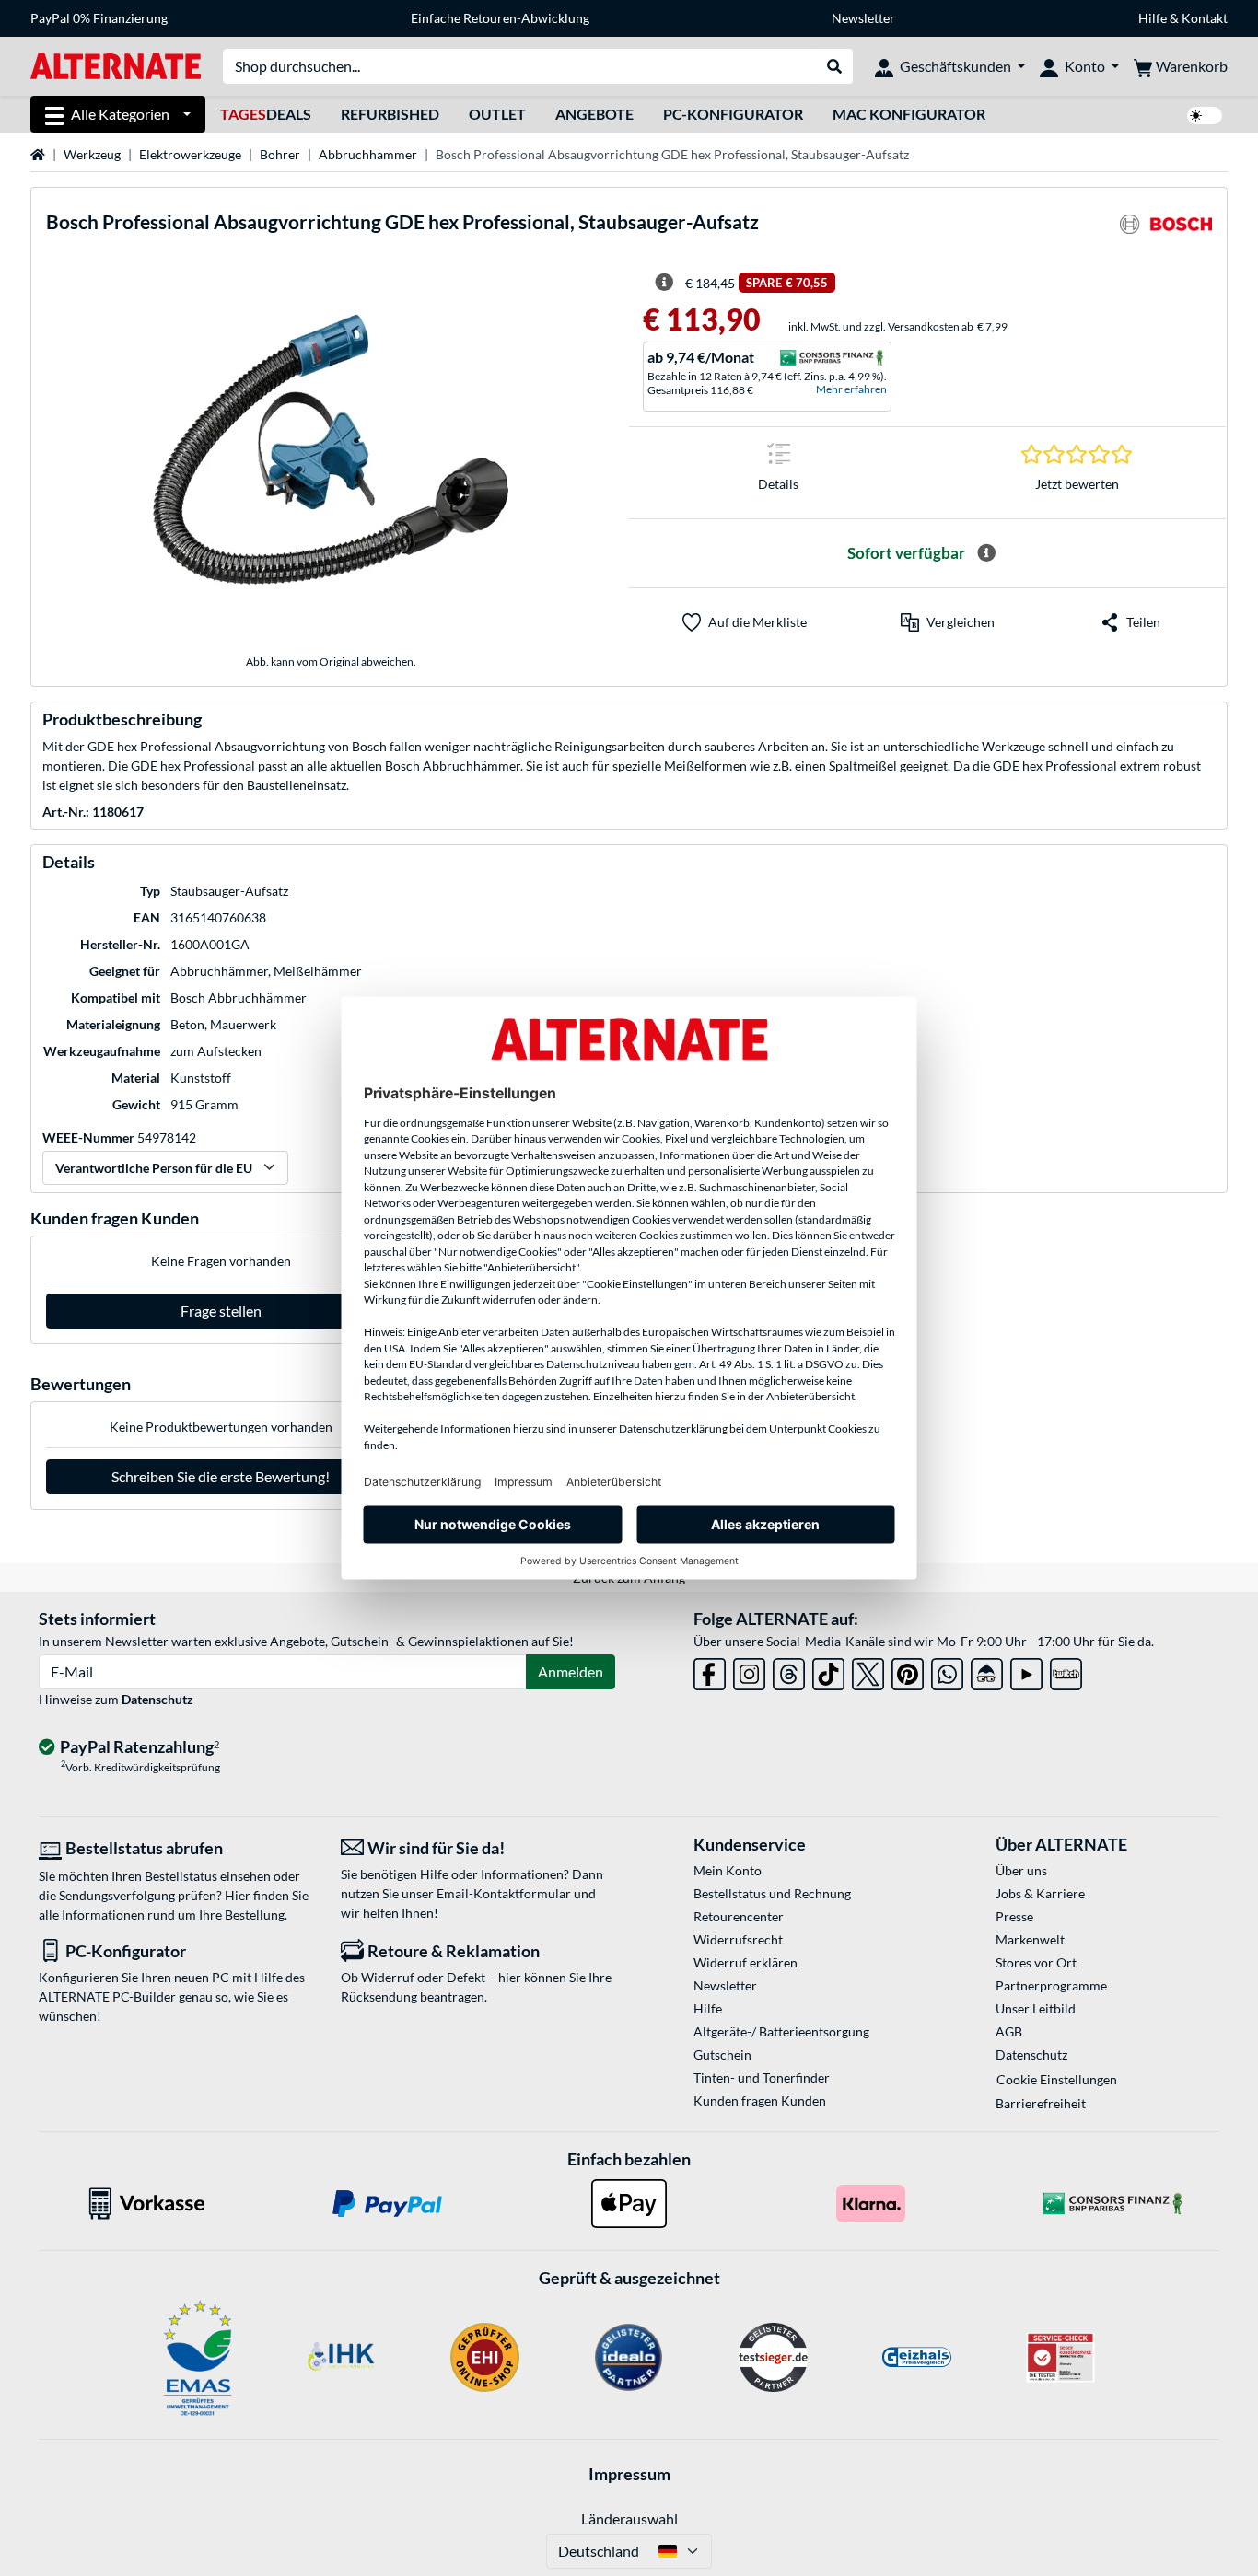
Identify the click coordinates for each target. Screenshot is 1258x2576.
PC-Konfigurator (733, 114)
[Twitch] (1066, 1671)
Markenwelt (1030, 1939)
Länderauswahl (629, 2518)
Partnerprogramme (1051, 1985)
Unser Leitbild (1036, 2008)
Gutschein (722, 2054)
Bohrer (280, 154)
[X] (868, 1671)
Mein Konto (728, 1870)
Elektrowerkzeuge (190, 154)
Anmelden (571, 1671)
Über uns (1021, 1870)
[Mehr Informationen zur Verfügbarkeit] (986, 553)
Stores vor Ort (1036, 1962)
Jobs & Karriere (1040, 1893)
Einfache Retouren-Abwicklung (500, 18)
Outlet (497, 114)
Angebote (594, 114)
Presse (1014, 1916)
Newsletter (863, 18)
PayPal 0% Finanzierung (99, 18)
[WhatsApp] (947, 1671)
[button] (948, 622)
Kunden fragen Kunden (760, 2100)
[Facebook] (710, 1671)
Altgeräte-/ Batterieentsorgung (781, 2031)
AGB (1009, 2031)
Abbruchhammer (368, 154)
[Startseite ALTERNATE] (116, 65)
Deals (266, 114)
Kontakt (1205, 18)
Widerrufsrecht (738, 1939)
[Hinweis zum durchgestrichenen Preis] (664, 283)
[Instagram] (749, 1671)
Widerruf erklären (745, 1962)
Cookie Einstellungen (1057, 2079)
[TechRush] (987, 1671)
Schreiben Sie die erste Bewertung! (221, 1476)
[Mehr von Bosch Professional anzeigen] (1166, 229)
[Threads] (789, 1671)
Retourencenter (739, 1916)
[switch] (1205, 116)
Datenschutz (157, 1699)
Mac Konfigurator (909, 114)
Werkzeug (92, 154)
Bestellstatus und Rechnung (772, 1893)
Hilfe (1153, 18)
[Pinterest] (908, 1671)
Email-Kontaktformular (504, 1893)
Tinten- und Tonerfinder (762, 2077)
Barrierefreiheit (1041, 2103)
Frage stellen (221, 1311)
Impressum (629, 2474)
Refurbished (390, 114)
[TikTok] (828, 1671)
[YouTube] (1026, 1671)
